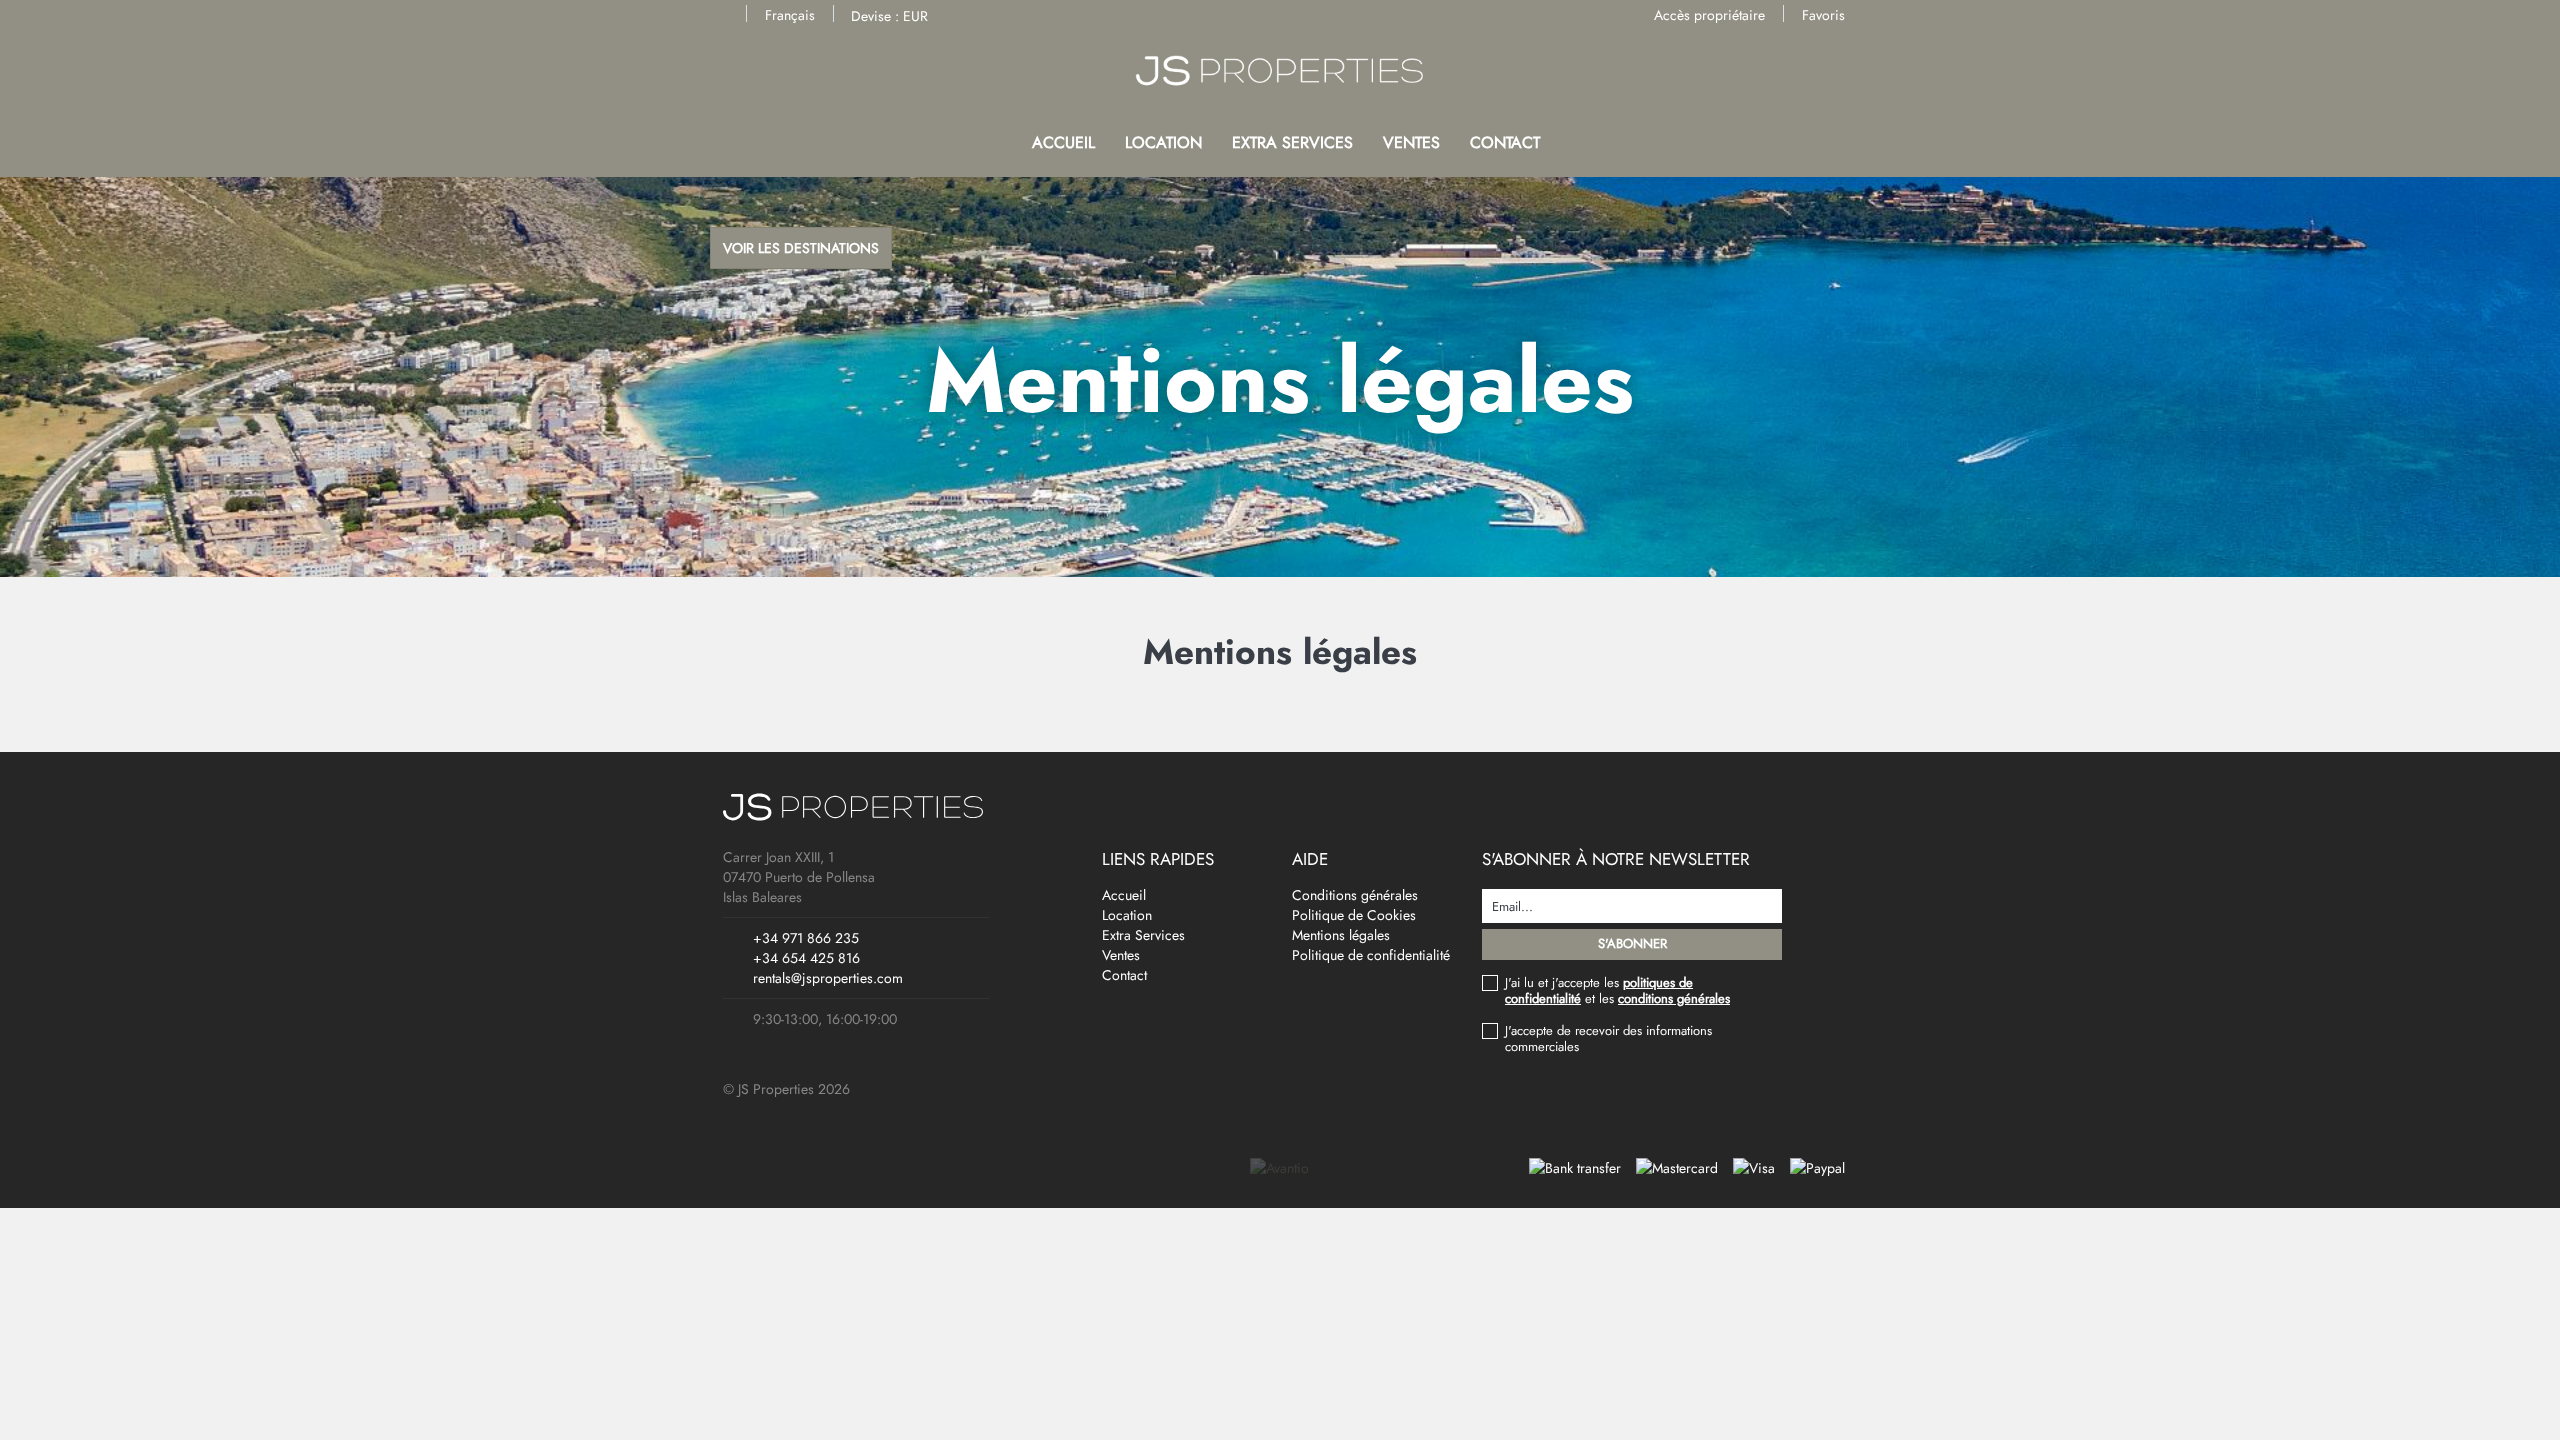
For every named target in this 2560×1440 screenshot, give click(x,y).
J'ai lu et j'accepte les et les (1617, 991)
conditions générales (1674, 998)
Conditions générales (1355, 895)
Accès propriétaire (1709, 15)
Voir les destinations (801, 248)
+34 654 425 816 (806, 958)
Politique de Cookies (1354, 915)
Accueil (1063, 142)
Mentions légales (1341, 935)
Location (1163, 142)
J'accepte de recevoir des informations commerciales (1608, 1039)
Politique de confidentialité (1371, 955)
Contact (1505, 142)
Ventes (1411, 142)
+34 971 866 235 (806, 938)
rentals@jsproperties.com (828, 978)
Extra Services (1292, 142)
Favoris (1823, 15)
